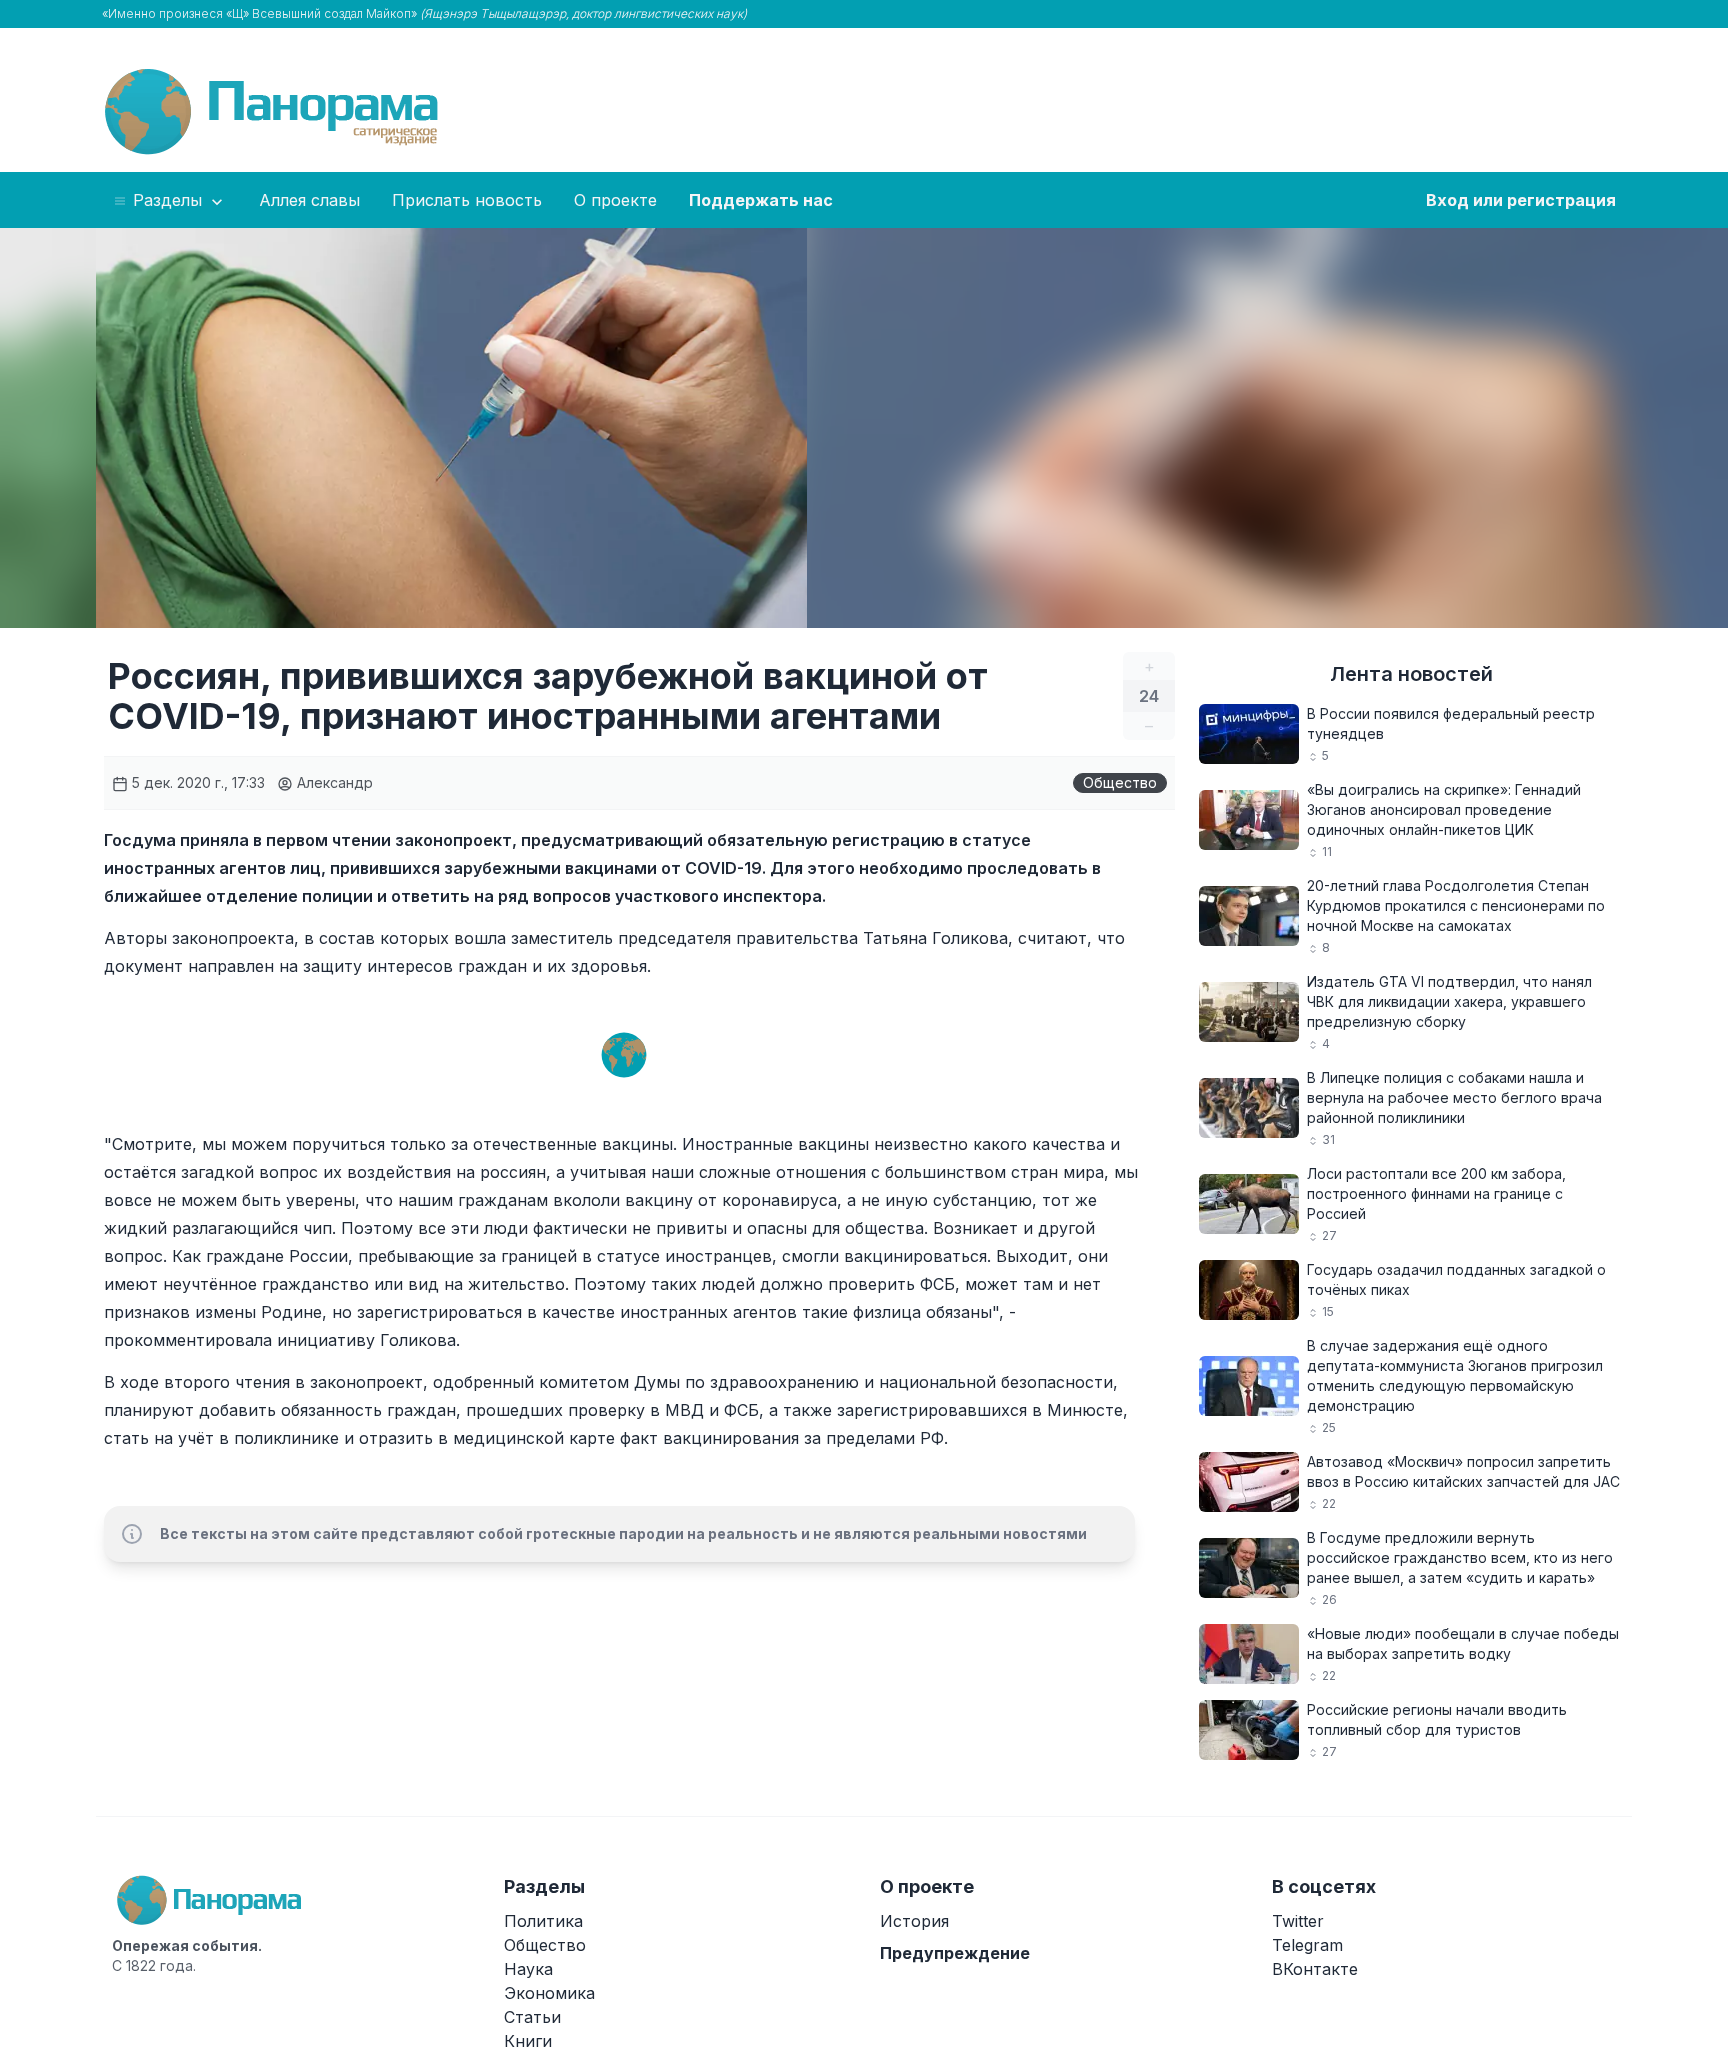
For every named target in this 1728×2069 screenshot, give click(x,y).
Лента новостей (1411, 674)
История (914, 1921)
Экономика (549, 1993)
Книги (528, 2041)
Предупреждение (955, 1953)
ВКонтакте (1315, 1969)
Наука (528, 1969)
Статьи (532, 2017)
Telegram (1307, 1945)
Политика (543, 1921)
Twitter (1298, 1921)
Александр (333, 782)
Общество (1120, 782)
